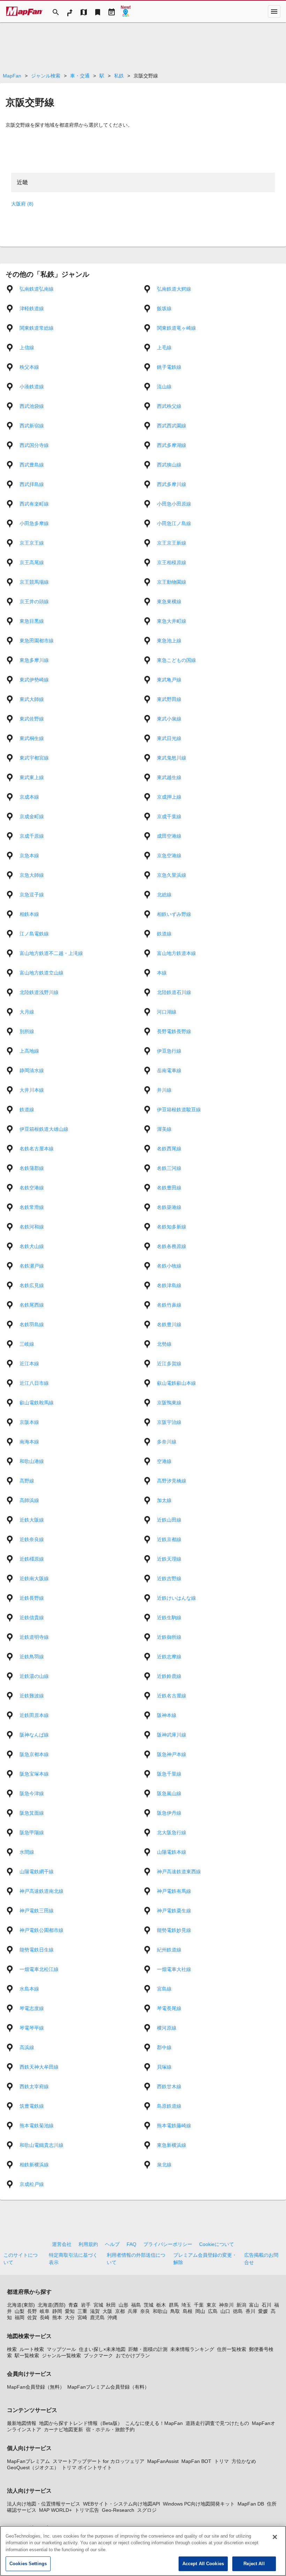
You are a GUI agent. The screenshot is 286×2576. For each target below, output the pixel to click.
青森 (73, 2305)
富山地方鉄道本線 (176, 953)
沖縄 (112, 2317)
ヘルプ (112, 2244)
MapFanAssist (163, 2461)
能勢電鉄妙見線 (174, 1930)
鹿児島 (97, 2317)
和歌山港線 (32, 1461)
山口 (225, 2311)
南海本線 (29, 1442)
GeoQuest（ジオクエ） (33, 2467)
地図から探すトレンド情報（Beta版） (81, 2423)
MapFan (12, 76)
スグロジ (147, 2510)
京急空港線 (169, 856)
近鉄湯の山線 (34, 1676)
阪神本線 (167, 1715)
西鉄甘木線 (169, 2086)
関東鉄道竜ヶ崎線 (176, 328)
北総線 (164, 895)
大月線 (27, 1012)
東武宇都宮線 (34, 758)
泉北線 (164, 2165)
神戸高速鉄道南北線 (42, 1891)
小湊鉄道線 (32, 387)
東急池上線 (169, 641)
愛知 (70, 2311)
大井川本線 (32, 1090)
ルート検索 (32, 2349)
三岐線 (27, 1344)
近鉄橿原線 (32, 1559)
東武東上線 (32, 777)
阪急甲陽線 (32, 1832)
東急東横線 (169, 602)
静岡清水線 (32, 1070)
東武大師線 (32, 699)
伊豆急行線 (169, 1051)
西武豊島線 (32, 465)
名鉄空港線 (32, 1188)
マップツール (61, 2349)
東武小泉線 (169, 719)
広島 (213, 2311)
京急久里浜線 (172, 875)
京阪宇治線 (169, 1422)
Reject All (254, 2564)
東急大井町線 (172, 621)
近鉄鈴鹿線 (169, 1676)
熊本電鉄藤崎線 (174, 2126)
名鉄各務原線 (172, 1246)
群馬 (174, 2305)
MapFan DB (251, 2504)
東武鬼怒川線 (172, 758)
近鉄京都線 (169, 1539)
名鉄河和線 (32, 1227)
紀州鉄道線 (169, 1950)
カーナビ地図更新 (63, 2429)
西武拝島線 (32, 484)
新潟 (241, 2305)
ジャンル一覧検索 (61, 2355)
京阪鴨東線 (169, 1403)
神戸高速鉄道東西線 (179, 1872)
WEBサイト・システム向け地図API (122, 2504)
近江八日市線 (34, 1383)
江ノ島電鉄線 (34, 934)
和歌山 (160, 2311)
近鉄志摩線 (169, 1657)
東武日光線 (169, 738)
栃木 (161, 2305)
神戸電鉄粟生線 (174, 1911)
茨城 (149, 2305)
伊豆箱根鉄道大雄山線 (44, 1129)
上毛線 (164, 348)
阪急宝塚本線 (34, 1774)
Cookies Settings (28, 2564)
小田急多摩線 (34, 523)
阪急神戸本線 (172, 1754)
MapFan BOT (196, 2461)
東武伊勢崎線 (34, 680)
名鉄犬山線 (32, 1246)
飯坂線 (164, 308)
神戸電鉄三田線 (37, 1911)
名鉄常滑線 (32, 1207)
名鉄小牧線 (169, 1266)
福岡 (20, 2317)
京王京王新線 (172, 543)
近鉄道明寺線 (34, 1637)
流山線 (164, 387)
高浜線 (27, 2047)
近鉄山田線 (169, 1520)
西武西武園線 (172, 426)
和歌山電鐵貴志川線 (42, 2145)
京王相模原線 (172, 562)
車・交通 (80, 76)
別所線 (27, 1031)
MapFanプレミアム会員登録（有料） (108, 2387)
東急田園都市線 (37, 641)
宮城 (98, 2305)
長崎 (45, 2317)
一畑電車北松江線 (39, 1969)
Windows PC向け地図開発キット (199, 2504)
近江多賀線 (169, 1364)
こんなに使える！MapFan (154, 2423)
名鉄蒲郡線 (32, 1168)
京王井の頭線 (34, 602)
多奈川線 (167, 1442)
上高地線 (29, 1051)
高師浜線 (29, 1500)
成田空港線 (169, 836)
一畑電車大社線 (174, 1969)
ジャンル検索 (46, 76)
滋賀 (95, 2311)
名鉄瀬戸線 (32, 1266)
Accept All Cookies (203, 2564)
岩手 (86, 2305)
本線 (162, 973)
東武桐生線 (32, 738)
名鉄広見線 (32, 1285)
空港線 (164, 1461)
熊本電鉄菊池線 (37, 2126)
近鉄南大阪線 (34, 1578)
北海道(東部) (21, 2305)
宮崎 (82, 2317)
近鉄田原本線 (34, 1715)
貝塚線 (164, 2067)
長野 (32, 2311)
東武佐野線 (32, 719)
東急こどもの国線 (176, 660)
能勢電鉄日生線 (37, 1950)
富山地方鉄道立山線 (42, 973)
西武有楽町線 (34, 504)
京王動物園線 (172, 582)
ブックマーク (98, 2355)
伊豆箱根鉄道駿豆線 (179, 1110)
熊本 (57, 2317)
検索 (12, 2349)
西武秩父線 (169, 406)
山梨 (20, 2311)
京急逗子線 (32, 895)
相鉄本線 (29, 914)
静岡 (57, 2311)
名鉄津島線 (169, 1285)
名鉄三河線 (169, 1168)
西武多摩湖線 (172, 445)
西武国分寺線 (34, 445)
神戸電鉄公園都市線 (42, 1930)
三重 (82, 2311)
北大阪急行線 (172, 1832)
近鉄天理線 (169, 1559)
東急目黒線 (32, 621)
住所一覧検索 (232, 2349)
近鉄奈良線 (32, 1539)
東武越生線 (169, 777)
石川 (266, 2305)
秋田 (111, 2305)
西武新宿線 (32, 426)
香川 (250, 2311)
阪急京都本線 (34, 1754)
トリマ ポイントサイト (87, 2467)
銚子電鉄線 (169, 367)
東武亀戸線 (169, 680)
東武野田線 (169, 699)
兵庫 (133, 2311)
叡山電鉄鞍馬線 (37, 1403)
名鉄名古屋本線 (37, 1149)
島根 (188, 2311)
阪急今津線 (32, 1793)
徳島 (238, 2311)
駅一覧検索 (27, 2355)
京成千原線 (32, 836)
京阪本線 (29, 1422)
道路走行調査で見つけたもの (217, 2423)
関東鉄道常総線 (37, 328)
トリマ (221, 2461)
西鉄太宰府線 (34, 2086)
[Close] (275, 2537)
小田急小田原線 (174, 504)
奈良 (145, 2311)
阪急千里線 (169, 1774)
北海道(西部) (52, 2305)
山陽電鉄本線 (172, 1852)
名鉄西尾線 (169, 1149)
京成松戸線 (32, 2184)
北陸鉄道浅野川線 (39, 992)
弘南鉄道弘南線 (37, 289)
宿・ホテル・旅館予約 (110, 2429)
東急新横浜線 (172, 2145)
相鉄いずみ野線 (174, 914)
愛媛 (263, 2311)
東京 (211, 2305)
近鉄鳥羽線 (32, 1657)
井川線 (164, 1090)
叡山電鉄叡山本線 (176, 1383)
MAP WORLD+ (55, 2510)
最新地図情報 (22, 2423)
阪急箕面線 (32, 1813)
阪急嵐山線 (169, 1793)
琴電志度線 (32, 2008)
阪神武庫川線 (172, 1735)
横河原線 (167, 2028)
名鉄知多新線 (172, 1227)
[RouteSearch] (70, 12)
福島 (136, 2305)
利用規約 (88, 2244)
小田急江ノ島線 (174, 523)
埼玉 (186, 2305)
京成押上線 (169, 797)
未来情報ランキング (192, 2349)
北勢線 (164, 1344)
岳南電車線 (169, 1070)
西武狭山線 (169, 465)
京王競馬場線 (34, 582)
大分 (70, 2317)
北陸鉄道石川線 (174, 992)
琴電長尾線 (169, 2008)
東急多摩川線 (34, 660)
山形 (123, 2305)
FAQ (131, 2244)
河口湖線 (167, 1012)
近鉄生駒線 (169, 1618)
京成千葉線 (169, 816)
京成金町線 (32, 816)
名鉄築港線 (169, 1207)
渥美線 (164, 1129)
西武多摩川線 (172, 484)
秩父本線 (29, 367)
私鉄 (119, 76)
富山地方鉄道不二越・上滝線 (51, 953)
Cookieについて (217, 2244)
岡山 (200, 2311)
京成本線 (29, 797)
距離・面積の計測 (148, 2349)
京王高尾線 (32, 562)
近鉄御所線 (169, 1637)
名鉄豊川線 (169, 1324)
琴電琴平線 (32, 2028)
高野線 (27, 1481)
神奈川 (226, 2305)
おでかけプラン (133, 2355)
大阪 (107, 2311)
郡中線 (164, 2047)
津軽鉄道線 (32, 308)
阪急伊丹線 (169, 1813)
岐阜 (45, 2311)
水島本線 (29, 1989)
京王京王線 (32, 543)
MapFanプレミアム (28, 2461)
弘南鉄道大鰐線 (174, 289)
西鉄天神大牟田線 (39, 2067)
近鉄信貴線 (32, 1618)
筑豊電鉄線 (32, 2106)
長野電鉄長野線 (174, 1031)
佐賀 (32, 2317)
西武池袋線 (32, 406)
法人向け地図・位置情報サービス (44, 2504)
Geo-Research (118, 2510)
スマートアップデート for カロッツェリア (99, 2461)
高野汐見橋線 (172, 1481)
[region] (143, 2551)
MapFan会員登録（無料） (36, 2387)
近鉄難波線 (32, 1696)
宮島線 (164, 1989)
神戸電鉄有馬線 (174, 1891)
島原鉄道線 (169, 2106)
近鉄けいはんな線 (176, 1598)
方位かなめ (244, 2461)
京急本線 (29, 856)
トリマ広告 (87, 2510)
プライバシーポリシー (168, 2244)
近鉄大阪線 (32, 1520)
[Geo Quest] (126, 12)
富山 (254, 2305)
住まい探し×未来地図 (102, 2349)
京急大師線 (32, 875)
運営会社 (62, 2244)
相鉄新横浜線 (34, 2165)
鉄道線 (164, 934)
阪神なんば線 (34, 1735)
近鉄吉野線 (169, 1578)
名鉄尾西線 (32, 1305)
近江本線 (29, 1364)
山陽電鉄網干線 (37, 1872)
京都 (120, 2311)
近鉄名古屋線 (172, 1696)
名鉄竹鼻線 (169, 1305)
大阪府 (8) (22, 204)
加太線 (164, 1500)
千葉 (199, 2305)
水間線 (27, 1852)
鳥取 (175, 2311)
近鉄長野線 (32, 1598)
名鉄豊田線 (169, 1188)
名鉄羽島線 (32, 1324)
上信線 (27, 348)
